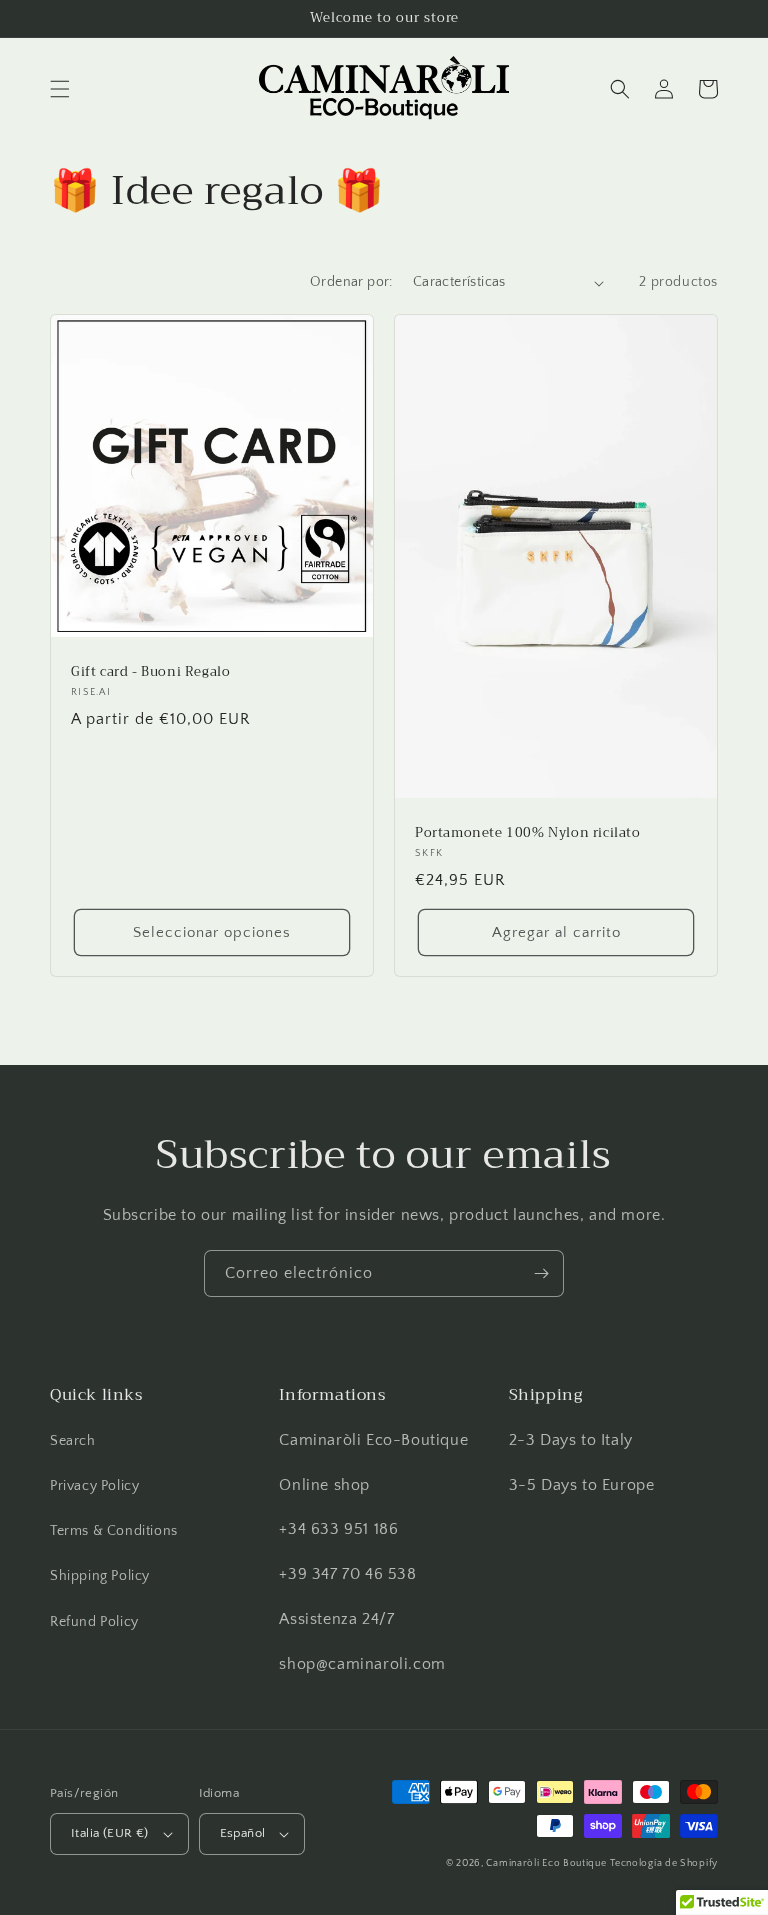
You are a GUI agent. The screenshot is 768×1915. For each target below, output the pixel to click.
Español (243, 1833)
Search (73, 1441)
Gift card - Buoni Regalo (150, 672)
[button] (60, 89)
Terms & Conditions (114, 1531)
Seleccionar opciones (212, 932)
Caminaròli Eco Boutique (546, 1863)
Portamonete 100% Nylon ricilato (528, 833)
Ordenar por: (351, 282)
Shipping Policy (100, 1576)
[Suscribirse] (541, 1273)
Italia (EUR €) (110, 1833)
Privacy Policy (94, 1486)
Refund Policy (94, 1622)
